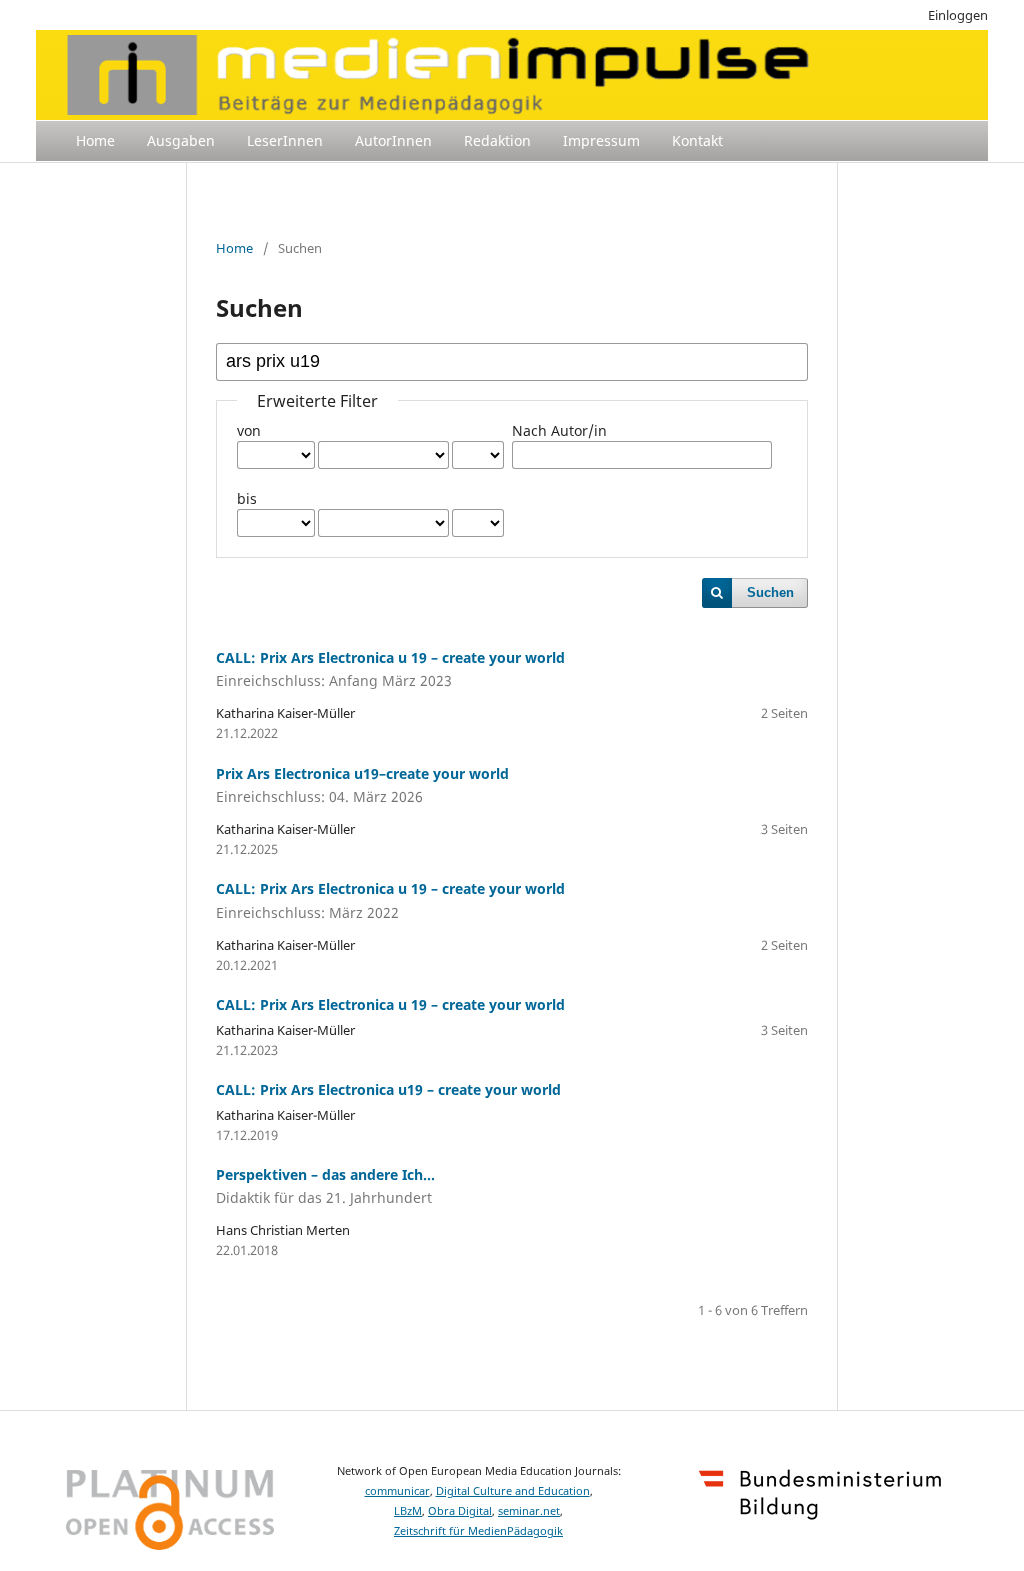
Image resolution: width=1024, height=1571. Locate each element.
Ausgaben (181, 140)
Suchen (770, 592)
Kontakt (697, 140)
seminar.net (529, 1511)
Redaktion (497, 140)
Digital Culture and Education (513, 1491)
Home (95, 140)
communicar (397, 1491)
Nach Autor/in (559, 430)
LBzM (408, 1511)
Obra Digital (460, 1511)
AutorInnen (393, 140)
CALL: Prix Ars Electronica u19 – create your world (388, 1089)
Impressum (601, 140)
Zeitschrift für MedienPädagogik (478, 1531)
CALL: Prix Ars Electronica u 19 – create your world (390, 1004)
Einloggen (958, 15)
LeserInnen (285, 140)
